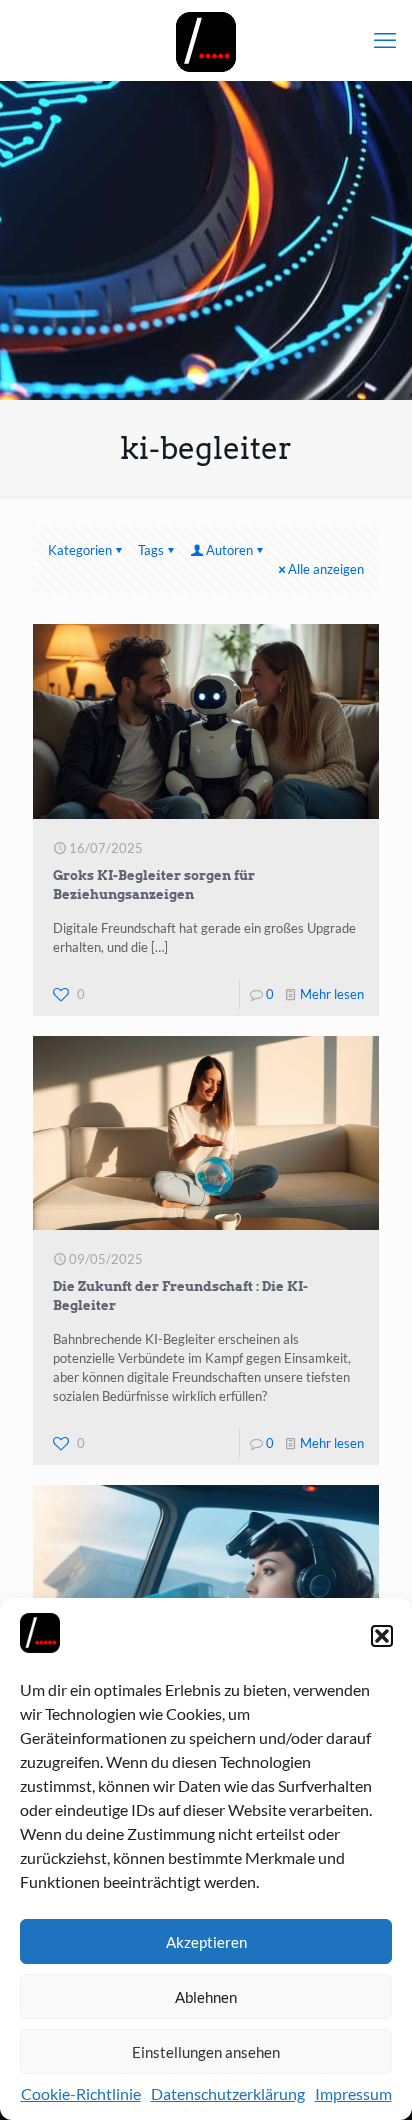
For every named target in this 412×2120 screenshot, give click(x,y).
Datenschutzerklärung (228, 2093)
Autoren (229, 550)
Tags (151, 550)
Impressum (353, 2093)
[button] (382, 1636)
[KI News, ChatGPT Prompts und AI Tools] (206, 40)
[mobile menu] (385, 40)
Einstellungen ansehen (206, 2052)
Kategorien (80, 550)
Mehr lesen (332, 994)
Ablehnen (206, 1997)
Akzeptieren (206, 1942)
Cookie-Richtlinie (81, 2093)
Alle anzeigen (326, 569)
